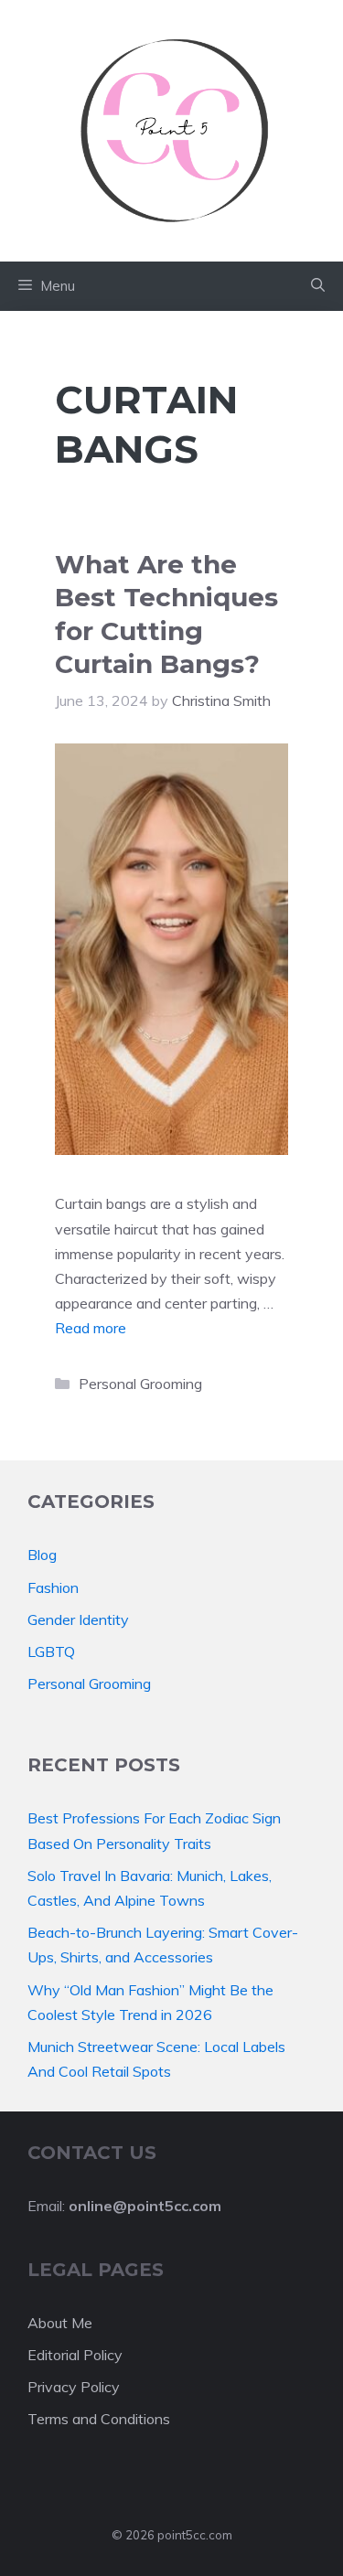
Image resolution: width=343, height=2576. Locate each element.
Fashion (53, 1587)
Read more (91, 1328)
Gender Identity (78, 1619)
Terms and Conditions (99, 2419)
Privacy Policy (74, 2387)
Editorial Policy (75, 2355)
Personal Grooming (140, 1384)
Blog (42, 1555)
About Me (60, 2323)
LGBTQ (51, 1651)
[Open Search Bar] (318, 286)
